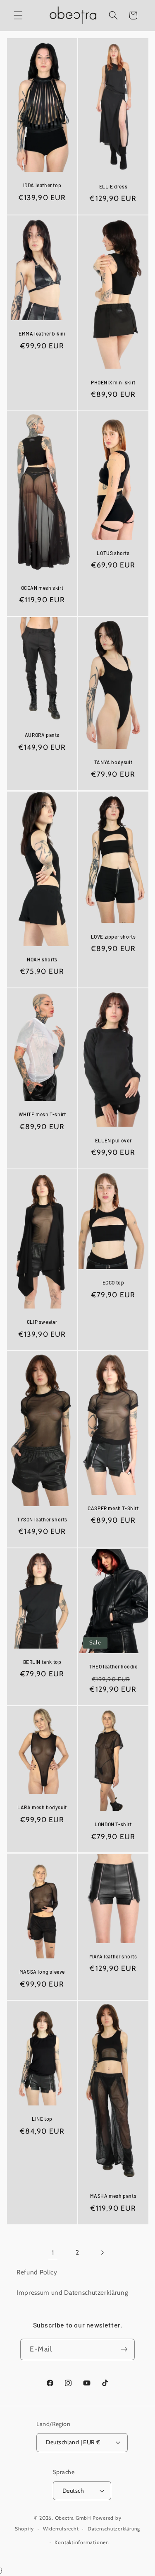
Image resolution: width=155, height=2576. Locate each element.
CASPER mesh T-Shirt (113, 1508)
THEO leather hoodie (113, 1667)
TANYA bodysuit (113, 763)
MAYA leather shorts (113, 1956)
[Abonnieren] (124, 2349)
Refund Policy (37, 2272)
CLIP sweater (42, 1322)
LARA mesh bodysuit (42, 1808)
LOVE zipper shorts (113, 936)
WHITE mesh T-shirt (42, 1114)
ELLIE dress (113, 186)
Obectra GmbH (73, 2518)
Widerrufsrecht (61, 2529)
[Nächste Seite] (102, 2252)
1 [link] (53, 2252)
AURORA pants (42, 735)
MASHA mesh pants (113, 2196)
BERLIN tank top (42, 1662)
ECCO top (113, 1282)
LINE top (42, 2119)
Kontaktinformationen (82, 2542)
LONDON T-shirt (113, 1825)
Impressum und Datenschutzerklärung (72, 2292)
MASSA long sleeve (42, 1972)
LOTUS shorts (113, 553)
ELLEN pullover (113, 1140)
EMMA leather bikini (42, 333)
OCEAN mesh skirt (42, 588)
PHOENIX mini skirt (113, 382)
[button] (18, 15)
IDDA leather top (42, 185)
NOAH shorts (42, 959)
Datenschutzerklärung (114, 2529)
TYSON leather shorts (42, 1519)
